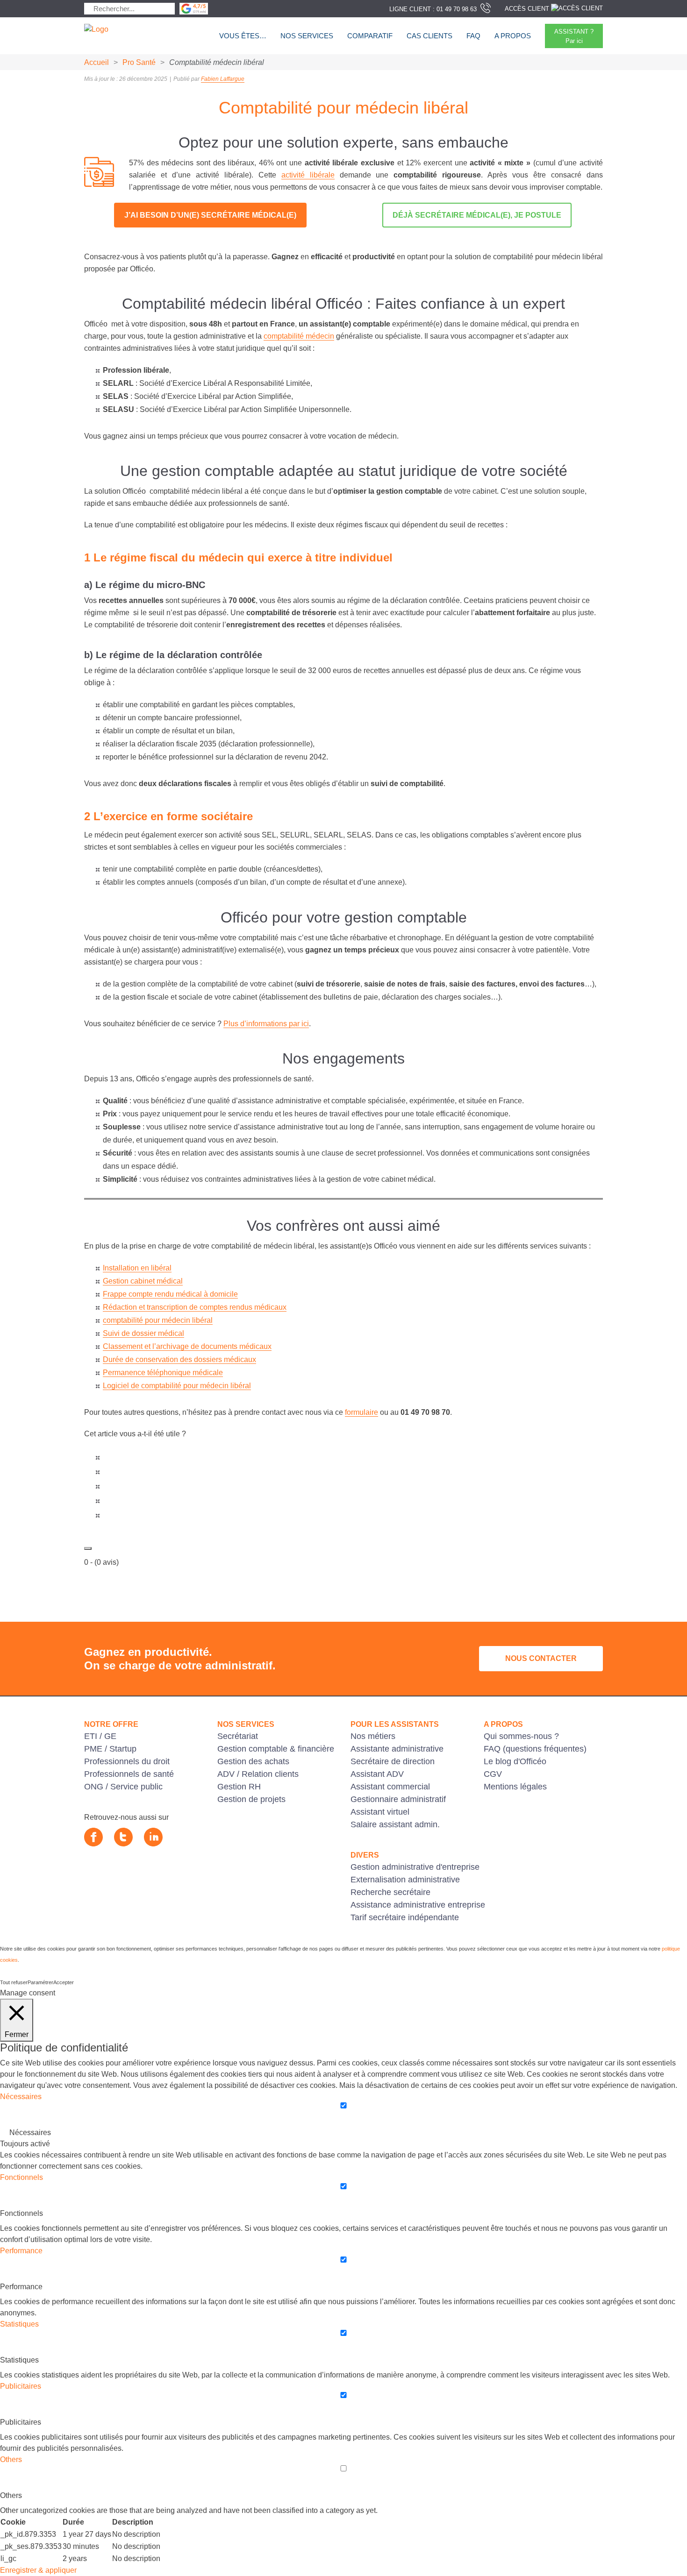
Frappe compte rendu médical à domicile (170, 1294)
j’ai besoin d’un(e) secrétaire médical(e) (210, 215)
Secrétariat (238, 1736)
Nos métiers (373, 1736)
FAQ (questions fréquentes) (535, 1749)
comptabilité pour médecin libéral (158, 1320)
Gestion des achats (253, 1761)
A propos (513, 36)
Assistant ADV (377, 1774)
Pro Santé (139, 62)
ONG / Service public (123, 1787)
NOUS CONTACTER (541, 1658)
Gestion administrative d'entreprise (415, 1867)
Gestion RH (239, 1787)
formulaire (361, 1412)
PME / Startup (110, 1749)
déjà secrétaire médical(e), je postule (477, 215)
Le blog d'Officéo (515, 1761)
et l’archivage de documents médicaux (208, 1346)
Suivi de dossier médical (143, 1333)
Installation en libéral (137, 1268)
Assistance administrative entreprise (418, 1905)
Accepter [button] (64, 1982)
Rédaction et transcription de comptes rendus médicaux (195, 1307)
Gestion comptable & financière (276, 1749)
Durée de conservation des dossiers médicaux (179, 1359)
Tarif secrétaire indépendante (405, 1917)
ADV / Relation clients (258, 1774)
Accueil (97, 62)
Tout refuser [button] (14, 1982)
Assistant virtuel (380, 1812)
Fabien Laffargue (223, 79)
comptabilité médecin (299, 336)
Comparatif (370, 36)
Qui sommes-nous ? (521, 1736)
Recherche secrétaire (390, 1892)
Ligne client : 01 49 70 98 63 (433, 9)
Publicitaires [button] (21, 2386)
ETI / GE (100, 1736)
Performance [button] (21, 2251)
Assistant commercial (390, 1787)
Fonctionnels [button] (21, 2177)
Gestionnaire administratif (398, 1799)
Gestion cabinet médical (143, 1281)
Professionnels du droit (127, 1761)
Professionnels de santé (129, 1774)
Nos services (307, 36)
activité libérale (308, 175)
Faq (473, 36)
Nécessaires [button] (21, 2097)
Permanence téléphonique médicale (163, 1373)
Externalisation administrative (405, 1880)
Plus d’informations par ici (266, 1024)
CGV (493, 1774)
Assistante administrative (397, 1749)
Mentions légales (515, 1787)
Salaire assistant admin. (395, 1824)
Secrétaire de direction (393, 1761)
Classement (124, 1346)
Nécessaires (30, 2132)
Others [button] (11, 2459)
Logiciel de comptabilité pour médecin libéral (177, 1386)
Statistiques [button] (19, 2324)
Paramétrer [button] (40, 1982)
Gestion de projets (251, 1799)
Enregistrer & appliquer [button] (38, 2570)
